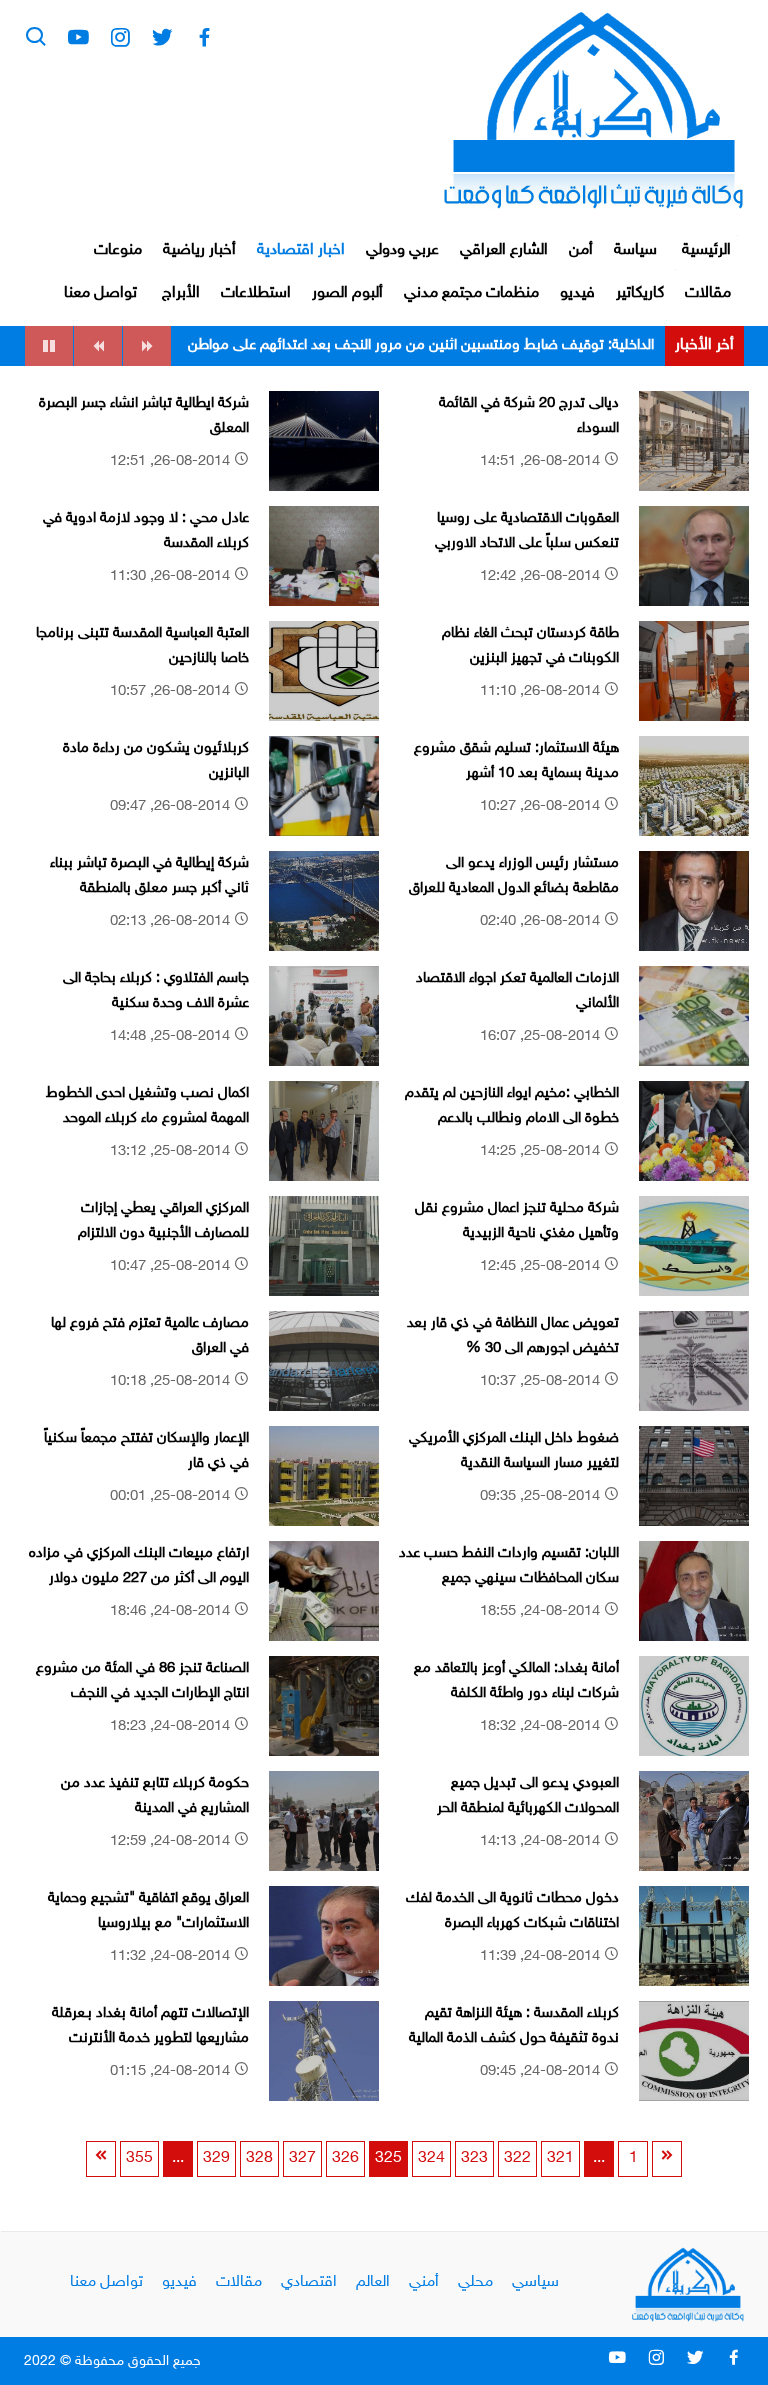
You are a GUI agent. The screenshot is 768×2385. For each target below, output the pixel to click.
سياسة (635, 250)
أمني (424, 2282)
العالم (373, 2282)
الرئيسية (706, 250)
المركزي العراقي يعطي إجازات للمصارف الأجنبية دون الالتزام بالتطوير (163, 1234)
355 (139, 2158)
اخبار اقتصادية (301, 250)
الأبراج (181, 293)
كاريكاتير (640, 293)
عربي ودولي (402, 250)
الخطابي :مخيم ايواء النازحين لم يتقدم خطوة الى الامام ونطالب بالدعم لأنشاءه (512, 1119)
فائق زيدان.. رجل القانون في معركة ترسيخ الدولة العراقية (490, 345)
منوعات (118, 250)
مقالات (708, 293)
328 (259, 2158)
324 (431, 2158)
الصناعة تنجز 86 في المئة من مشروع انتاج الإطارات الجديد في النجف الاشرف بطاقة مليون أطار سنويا (142, 1694)
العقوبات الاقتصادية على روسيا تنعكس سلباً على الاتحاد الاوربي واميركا (527, 544)
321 (560, 2158)
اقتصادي (309, 2282)
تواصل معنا (100, 293)
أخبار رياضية (199, 250)
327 (302, 2158)
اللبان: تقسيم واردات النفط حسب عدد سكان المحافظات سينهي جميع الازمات (509, 1579)
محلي (475, 2282)
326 (345, 2158)
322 (517, 2158)
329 (216, 2158)
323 (474, 2158)
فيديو (577, 293)
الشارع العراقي (504, 250)
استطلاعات (256, 293)
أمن (581, 250)
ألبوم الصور (347, 293)
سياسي (535, 2282)
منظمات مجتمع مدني (471, 293)
